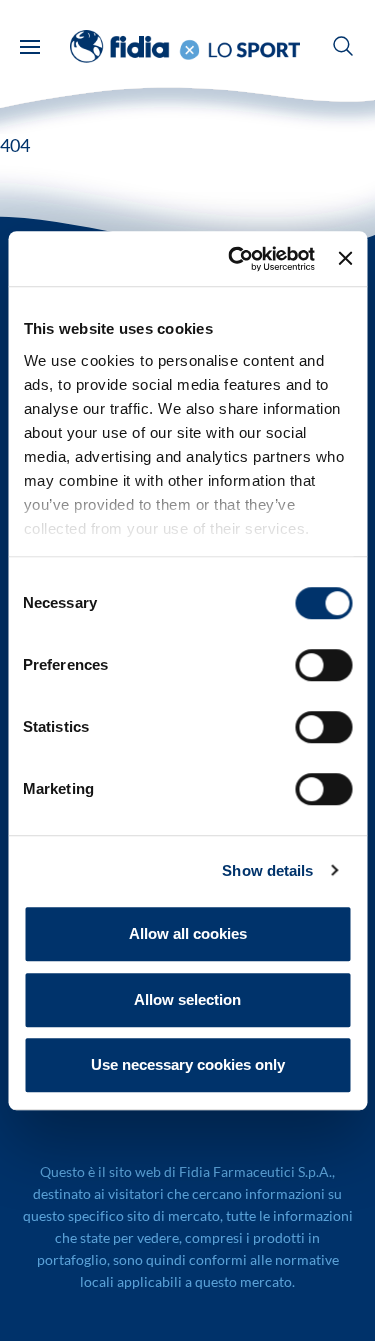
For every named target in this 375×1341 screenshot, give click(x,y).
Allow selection (187, 999)
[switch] (323, 665)
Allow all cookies (188, 933)
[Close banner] (345, 259)
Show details (267, 870)
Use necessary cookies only (188, 1064)
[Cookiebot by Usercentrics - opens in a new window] (235, 259)
